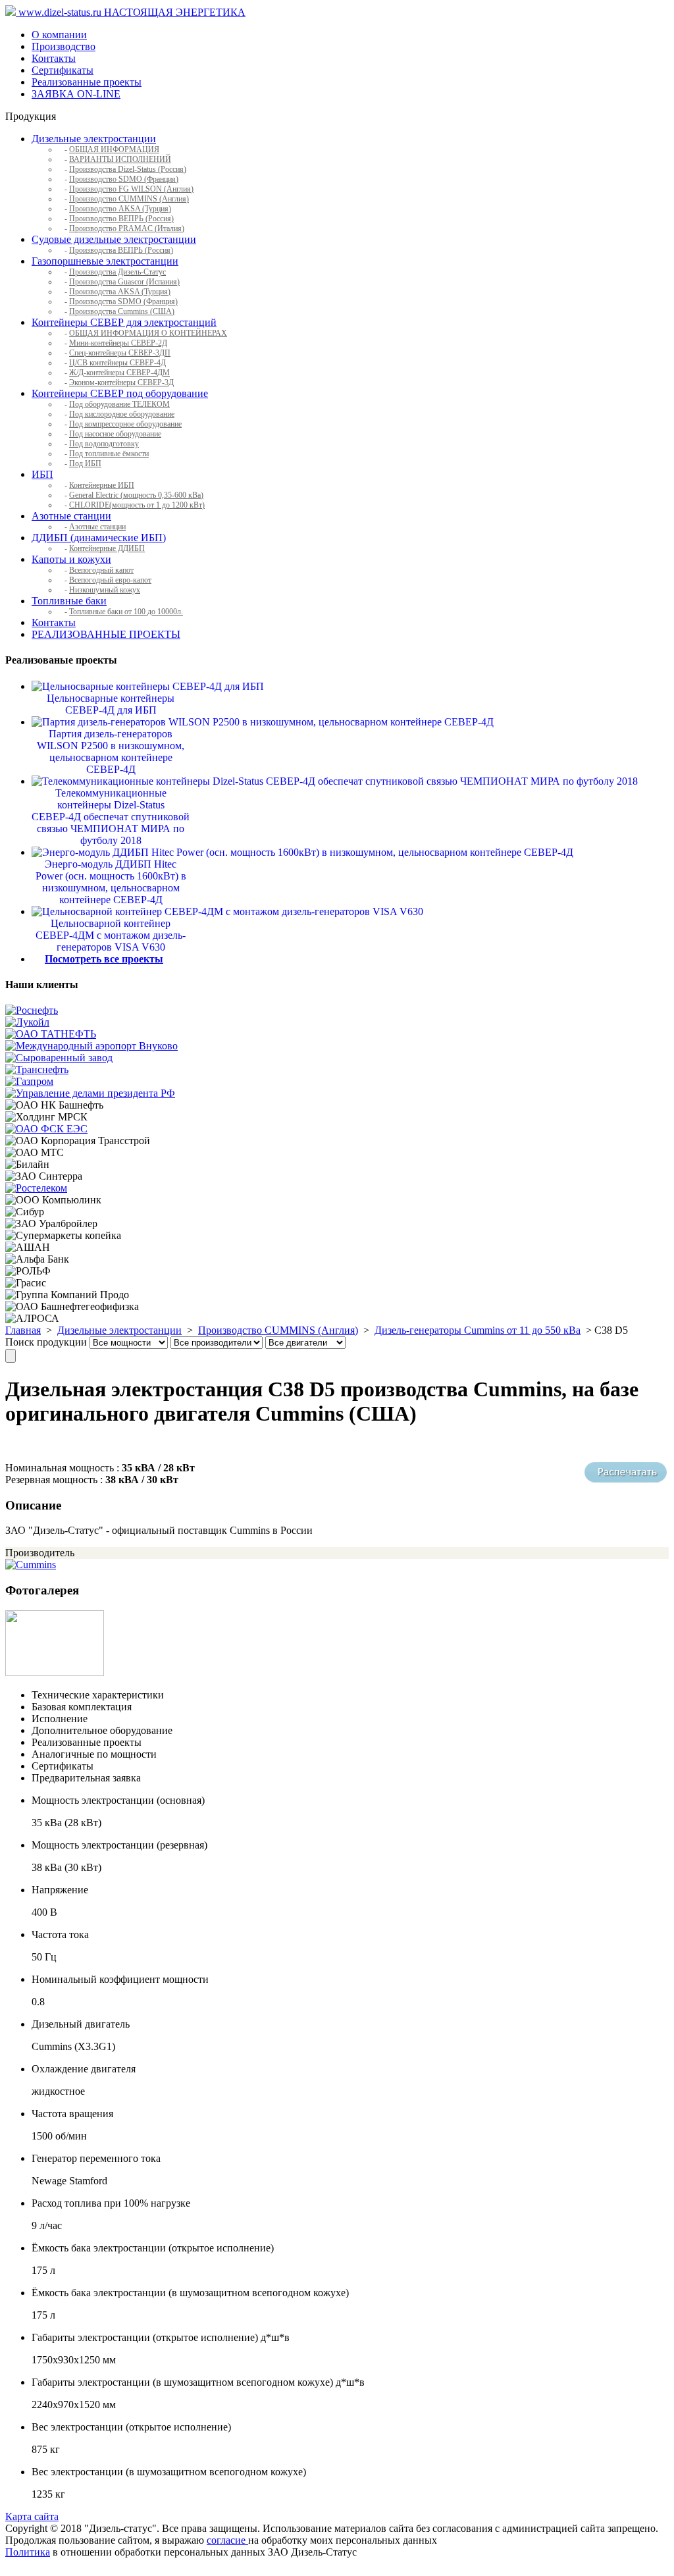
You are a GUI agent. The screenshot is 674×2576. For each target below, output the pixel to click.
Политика (28, 2552)
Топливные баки (69, 601)
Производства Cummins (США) (122, 311)
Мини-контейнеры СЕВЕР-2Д (118, 343)
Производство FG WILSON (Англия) (131, 189)
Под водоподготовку (104, 444)
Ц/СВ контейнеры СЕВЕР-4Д (117, 363)
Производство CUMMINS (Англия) (129, 199)
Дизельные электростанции (94, 139)
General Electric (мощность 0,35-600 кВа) (136, 495)
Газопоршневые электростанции (105, 261)
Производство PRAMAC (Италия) (127, 228)
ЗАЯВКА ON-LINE (76, 94)
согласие (227, 2540)
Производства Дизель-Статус (117, 272)
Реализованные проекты (87, 82)
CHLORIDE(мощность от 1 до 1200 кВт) (137, 505)
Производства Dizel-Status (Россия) (128, 169)
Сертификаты (63, 70)
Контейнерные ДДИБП (107, 548)
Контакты (54, 58)
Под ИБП (85, 463)
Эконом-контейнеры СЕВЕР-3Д (121, 382)
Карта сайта (32, 2516)
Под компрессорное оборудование (125, 424)
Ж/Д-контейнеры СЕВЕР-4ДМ (119, 373)
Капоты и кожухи (71, 559)
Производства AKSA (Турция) (120, 292)
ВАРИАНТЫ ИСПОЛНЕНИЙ (120, 159)
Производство (64, 46)
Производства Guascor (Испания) (124, 282)
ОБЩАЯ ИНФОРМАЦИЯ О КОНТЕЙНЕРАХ (148, 333)
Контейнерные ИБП (102, 485)
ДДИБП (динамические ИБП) (99, 538)
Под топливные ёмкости (109, 454)
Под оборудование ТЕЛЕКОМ (119, 404)
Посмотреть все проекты (104, 959)
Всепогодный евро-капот (110, 580)
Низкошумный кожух (105, 590)
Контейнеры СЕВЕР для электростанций (124, 322)
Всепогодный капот (101, 570)
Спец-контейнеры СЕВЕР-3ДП (120, 353)
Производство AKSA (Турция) (120, 209)
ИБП (42, 474)
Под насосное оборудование (115, 434)
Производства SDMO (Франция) (123, 302)
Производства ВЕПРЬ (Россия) (121, 250)
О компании (59, 35)
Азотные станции (71, 516)
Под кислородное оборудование (122, 414)
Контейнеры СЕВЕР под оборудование (120, 393)
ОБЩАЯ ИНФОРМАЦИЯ (114, 149)
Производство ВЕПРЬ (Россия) (121, 219)
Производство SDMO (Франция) (124, 179)
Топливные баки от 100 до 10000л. (126, 612)
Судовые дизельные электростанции (114, 239)
